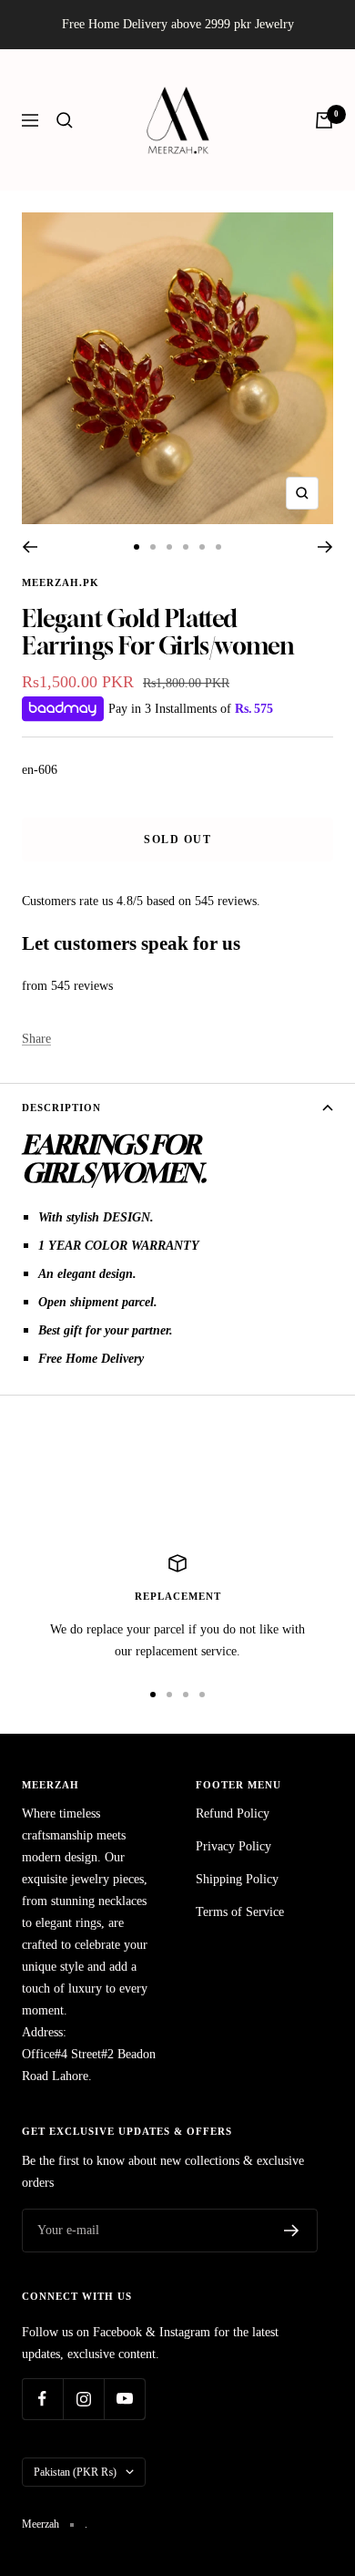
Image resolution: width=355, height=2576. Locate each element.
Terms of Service (240, 1912)
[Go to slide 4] (186, 547)
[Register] (292, 2231)
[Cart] (324, 120)
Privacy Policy (233, 1846)
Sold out (177, 840)
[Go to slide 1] (137, 547)
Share (36, 1039)
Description (61, 1108)
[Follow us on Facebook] (42, 2399)
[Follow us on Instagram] (83, 2399)
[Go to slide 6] (218, 547)
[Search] (65, 120)
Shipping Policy (237, 1879)
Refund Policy (233, 1814)
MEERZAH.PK (61, 582)
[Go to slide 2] (153, 547)
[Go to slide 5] (202, 547)
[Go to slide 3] (169, 547)
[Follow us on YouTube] (124, 2399)
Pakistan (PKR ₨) (75, 2472)
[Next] (325, 547)
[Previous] (30, 547)
